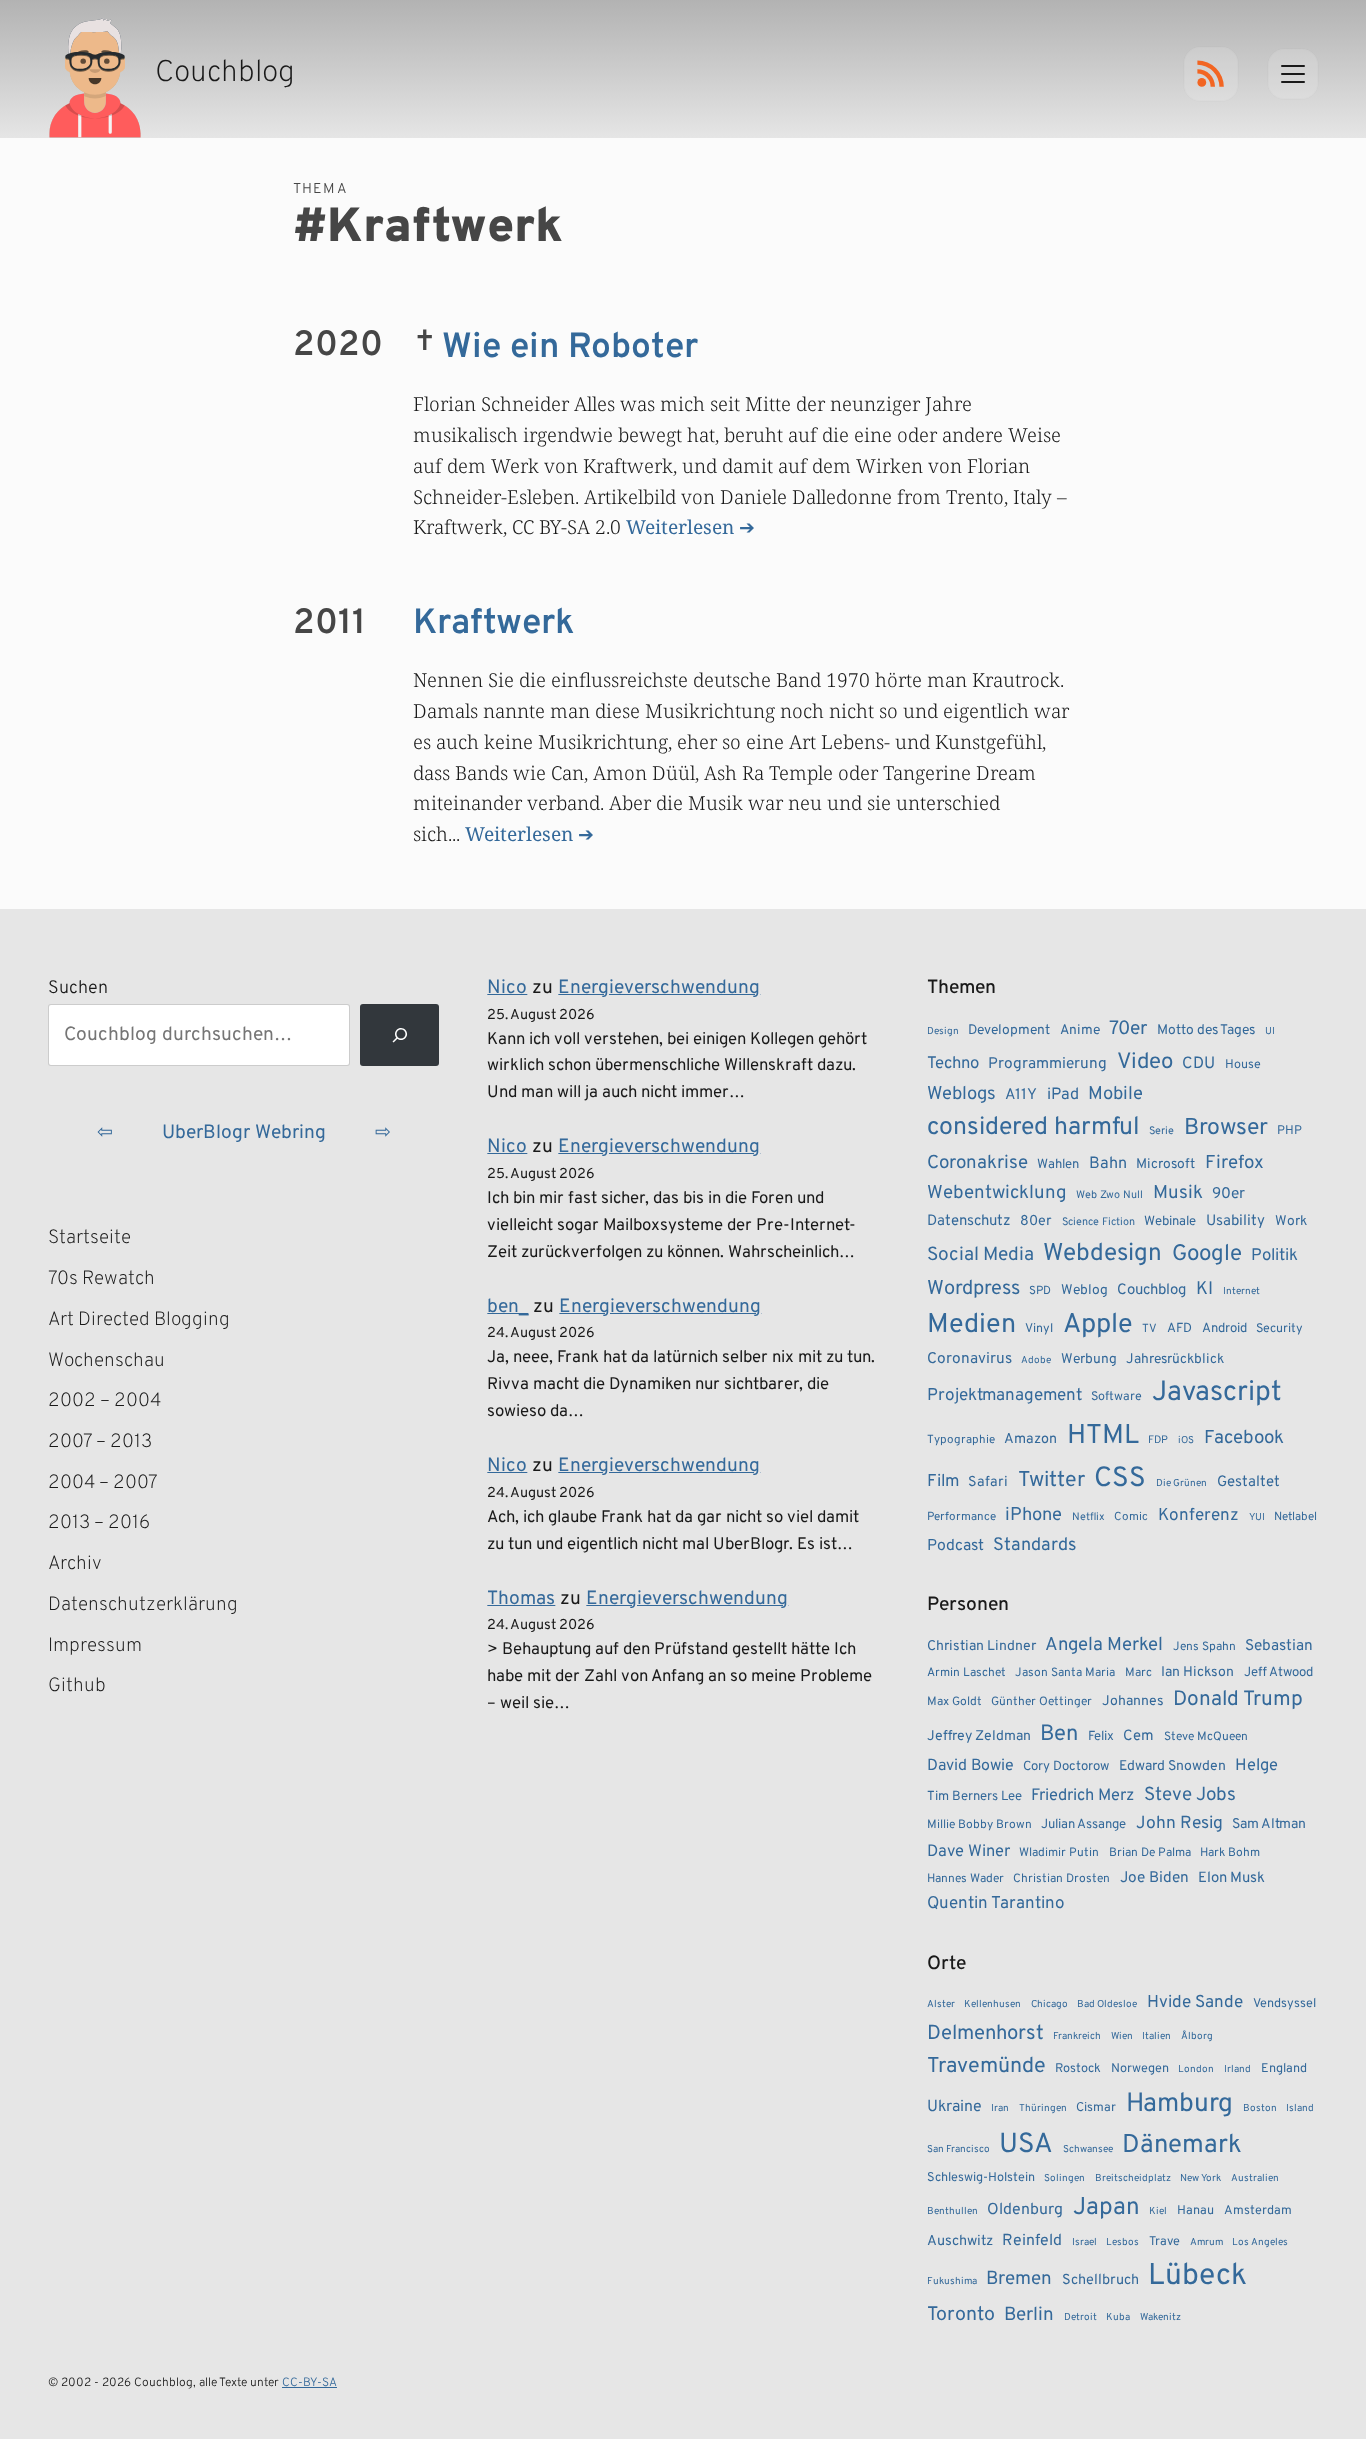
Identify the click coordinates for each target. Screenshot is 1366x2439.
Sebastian (1279, 1646)
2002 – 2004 (104, 1401)
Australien (1255, 2178)
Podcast (955, 1546)
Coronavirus (969, 1359)
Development (1009, 1030)
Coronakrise (977, 1163)
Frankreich (1077, 2036)
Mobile (1115, 1094)
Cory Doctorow (1066, 1766)
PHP (1289, 1131)
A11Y (1021, 1095)
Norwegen (1140, 2069)
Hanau (1195, 2211)
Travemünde (986, 2066)
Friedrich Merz (1082, 1795)
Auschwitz (960, 2241)
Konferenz (1198, 1516)
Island (1300, 2108)
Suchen (78, 988)
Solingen (1064, 2178)
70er (1128, 1029)
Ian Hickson (1197, 1672)
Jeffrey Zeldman (979, 1736)
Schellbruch (1100, 2280)
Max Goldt (954, 1702)
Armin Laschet (966, 1673)
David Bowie (970, 1766)
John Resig (1179, 1824)
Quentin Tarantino (995, 1904)
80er (1036, 1221)
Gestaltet (1248, 1482)
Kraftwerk (493, 624)
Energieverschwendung (659, 988)
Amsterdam (1258, 2211)
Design (943, 1031)
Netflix (1088, 1517)
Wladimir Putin (1059, 1853)
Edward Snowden (1172, 1766)
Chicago (1049, 2004)
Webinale (1170, 1221)
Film (943, 1482)
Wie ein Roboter (570, 348)
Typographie (961, 1440)
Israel (1084, 2242)
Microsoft (1165, 1164)
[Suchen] (399, 1035)
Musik (1178, 1193)
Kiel (1158, 2211)
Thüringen (1043, 2108)
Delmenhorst (985, 2034)
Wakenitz (1160, 2317)
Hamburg (1179, 2104)
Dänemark (1182, 2145)
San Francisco (958, 2149)
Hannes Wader (965, 1879)
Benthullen (952, 2211)
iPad (1063, 1095)
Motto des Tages (1206, 1030)
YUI (1257, 1517)
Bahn (1108, 1164)
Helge (1256, 1765)
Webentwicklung (997, 1193)
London (1196, 2069)
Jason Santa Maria (1065, 1673)
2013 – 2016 (99, 1523)
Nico (507, 988)
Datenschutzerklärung (143, 1605)
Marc (1138, 1673)
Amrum (1206, 2242)
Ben (1059, 1734)
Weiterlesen (680, 526)
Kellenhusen (992, 2004)
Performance (961, 1517)
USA (1026, 2145)
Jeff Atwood (1278, 1672)
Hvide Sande (1195, 2003)
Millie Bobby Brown (979, 1825)
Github (106, 1688)
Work (1291, 1221)
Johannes (1133, 1701)
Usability (1235, 1221)
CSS (1120, 1479)
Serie (1161, 1131)
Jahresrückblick (1175, 1359)
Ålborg (1197, 2036)
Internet (1241, 1291)
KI (1204, 1289)
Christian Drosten (1061, 1879)
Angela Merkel (1104, 1645)
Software (1116, 1397)
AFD (1179, 1328)
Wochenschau (106, 1361)
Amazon (1030, 1439)
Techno (953, 1063)
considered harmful (1033, 1128)
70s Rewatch (101, 1279)
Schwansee (1088, 2149)
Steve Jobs (1190, 1795)
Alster (941, 2004)
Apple (1098, 1325)
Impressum (95, 1646)
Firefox (1234, 1163)
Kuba (1118, 2317)
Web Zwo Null (1109, 1195)
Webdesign (1102, 1253)
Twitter (1051, 1480)
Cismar (1096, 2108)
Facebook (1244, 1438)
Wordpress (973, 1289)
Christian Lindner (981, 1646)
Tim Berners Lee (974, 1796)
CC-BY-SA (309, 2383)
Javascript (1217, 1393)
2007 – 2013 (100, 1442)
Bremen (1019, 2279)
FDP (1158, 1440)
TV (1149, 1329)
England (1284, 2069)
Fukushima (952, 2281)
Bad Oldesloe (1107, 2004)
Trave (1164, 2242)
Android (1224, 1328)
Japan (1106, 2208)
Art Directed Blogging (139, 1320)
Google (1207, 1254)
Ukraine (954, 2107)
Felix (1101, 1736)
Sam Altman (1269, 1824)
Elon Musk (1231, 1878)
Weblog (1084, 1290)
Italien (1156, 2036)
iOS (1186, 1440)
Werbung (1089, 1359)
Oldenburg (1025, 2210)
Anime (1080, 1030)
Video (1145, 1062)
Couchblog (1151, 1290)
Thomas (521, 1599)
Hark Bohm (1230, 1853)
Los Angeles (1260, 2242)
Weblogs (961, 1094)
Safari (988, 1482)
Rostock (1078, 2069)
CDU (1198, 1064)
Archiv (75, 1564)
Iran (1000, 2108)
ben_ (507, 1307)
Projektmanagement (1004, 1396)
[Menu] (1293, 74)
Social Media (980, 1255)
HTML (1103, 1436)
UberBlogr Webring (244, 1133)
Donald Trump (1238, 1700)
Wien (1122, 2036)
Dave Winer (968, 1851)
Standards (1034, 1545)
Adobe (1036, 1360)
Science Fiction (1098, 1222)
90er (1228, 1194)
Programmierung (1047, 1064)
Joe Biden (1154, 1878)
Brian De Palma (1150, 1853)
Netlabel (1295, 1517)
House (1243, 1065)
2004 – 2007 (103, 1483)
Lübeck (1197, 2276)
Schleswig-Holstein (981, 2178)
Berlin (1029, 2315)
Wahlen (1058, 1164)
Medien (971, 1325)
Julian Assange (1083, 1824)
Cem (1138, 1736)
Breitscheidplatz (1133, 2178)
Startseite (89, 1238)
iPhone (1033, 1515)
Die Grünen (1181, 1483)
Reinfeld (1032, 2241)
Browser (1226, 1128)
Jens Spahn (1204, 1647)
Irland (1237, 2069)
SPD (1040, 1291)
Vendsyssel (1284, 2004)
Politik (1274, 1255)
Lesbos (1122, 2242)
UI (1270, 1031)
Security (1279, 1329)
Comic (1131, 1517)
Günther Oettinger (1041, 1702)
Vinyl (1039, 1329)
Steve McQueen (1206, 1737)
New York (1200, 2178)
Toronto (961, 2315)
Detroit (1080, 2317)
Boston (1260, 2108)
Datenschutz (969, 1221)
